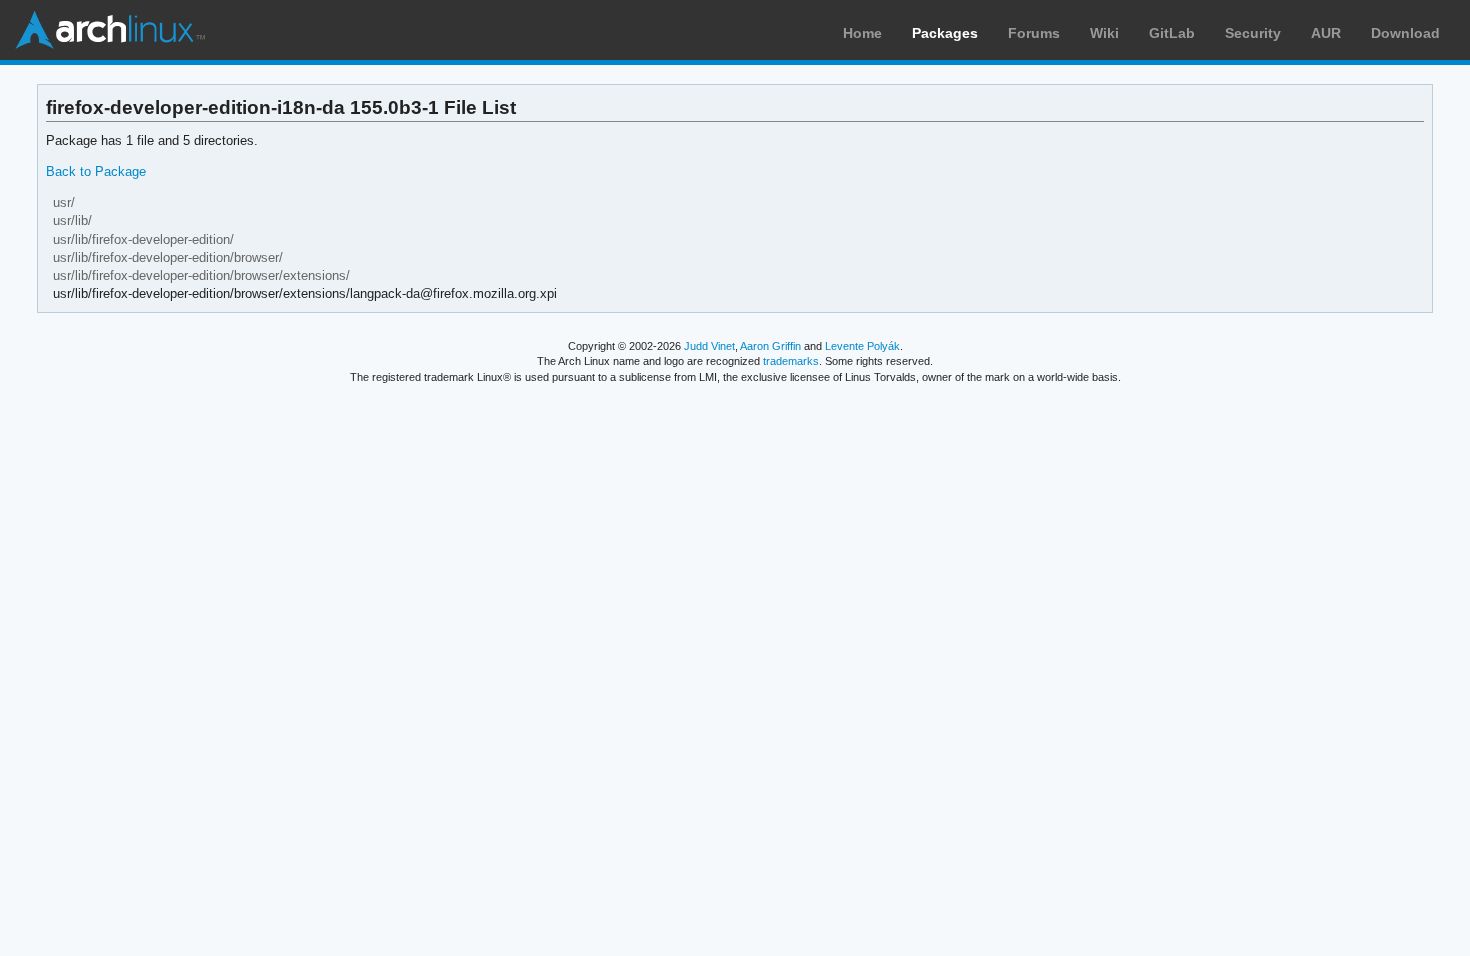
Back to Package (96, 171)
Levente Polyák (862, 346)
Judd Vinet (709, 346)
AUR (1326, 33)
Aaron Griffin (770, 346)
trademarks (791, 361)
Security (1253, 33)
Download (1405, 33)
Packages (945, 33)
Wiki (1104, 33)
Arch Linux (110, 30)
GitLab (1172, 33)
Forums (1034, 33)
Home (862, 33)
